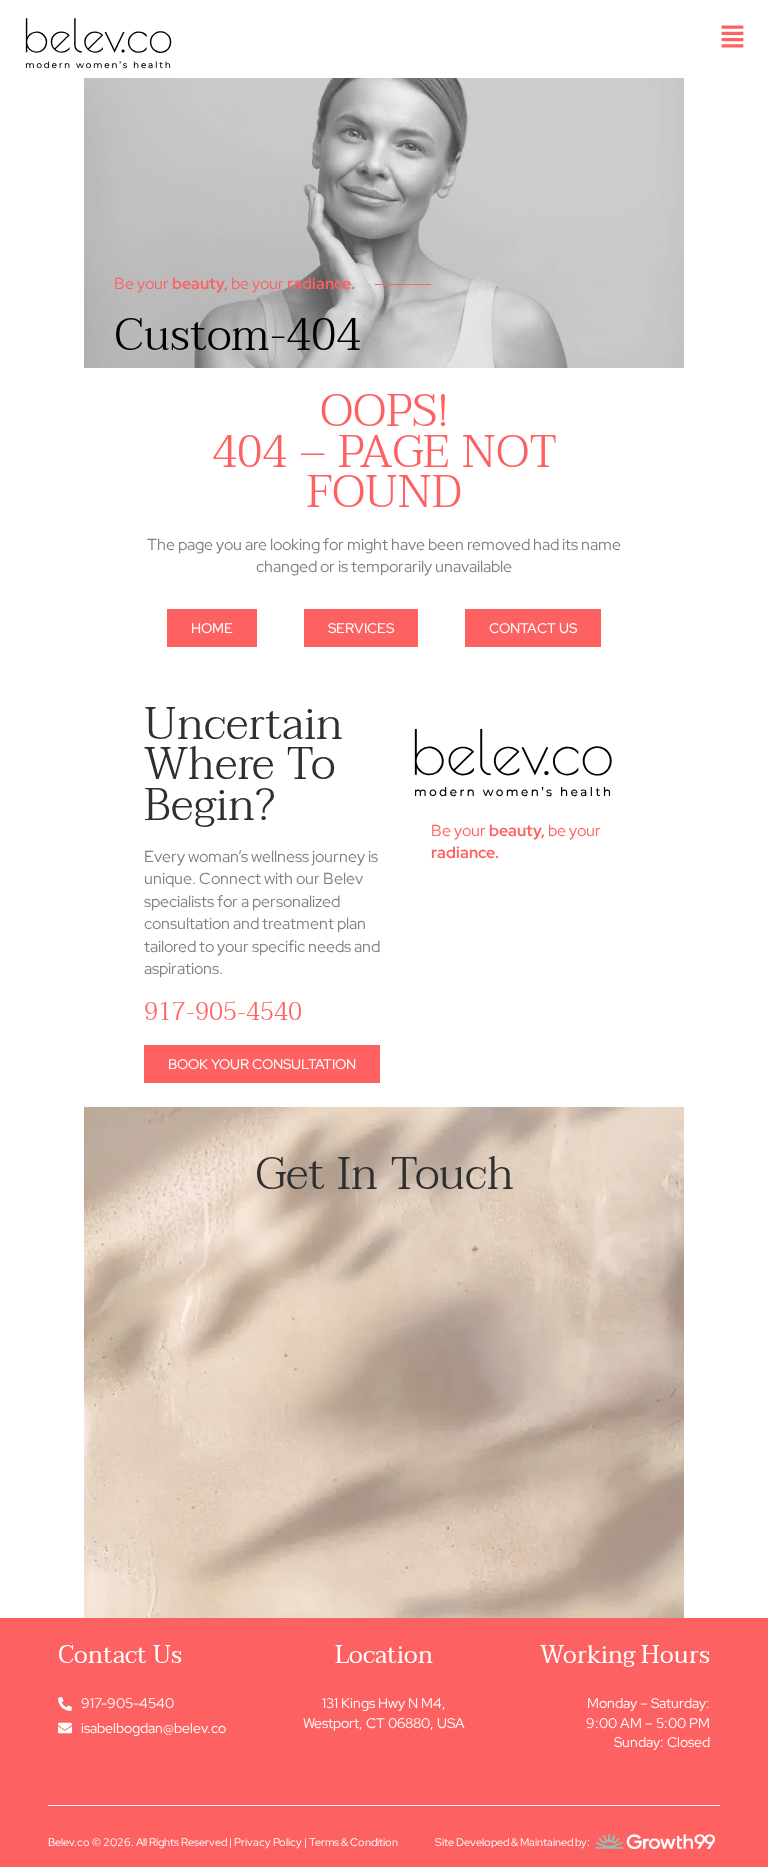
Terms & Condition (353, 1842)
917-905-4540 (223, 1012)
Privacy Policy (268, 1842)
